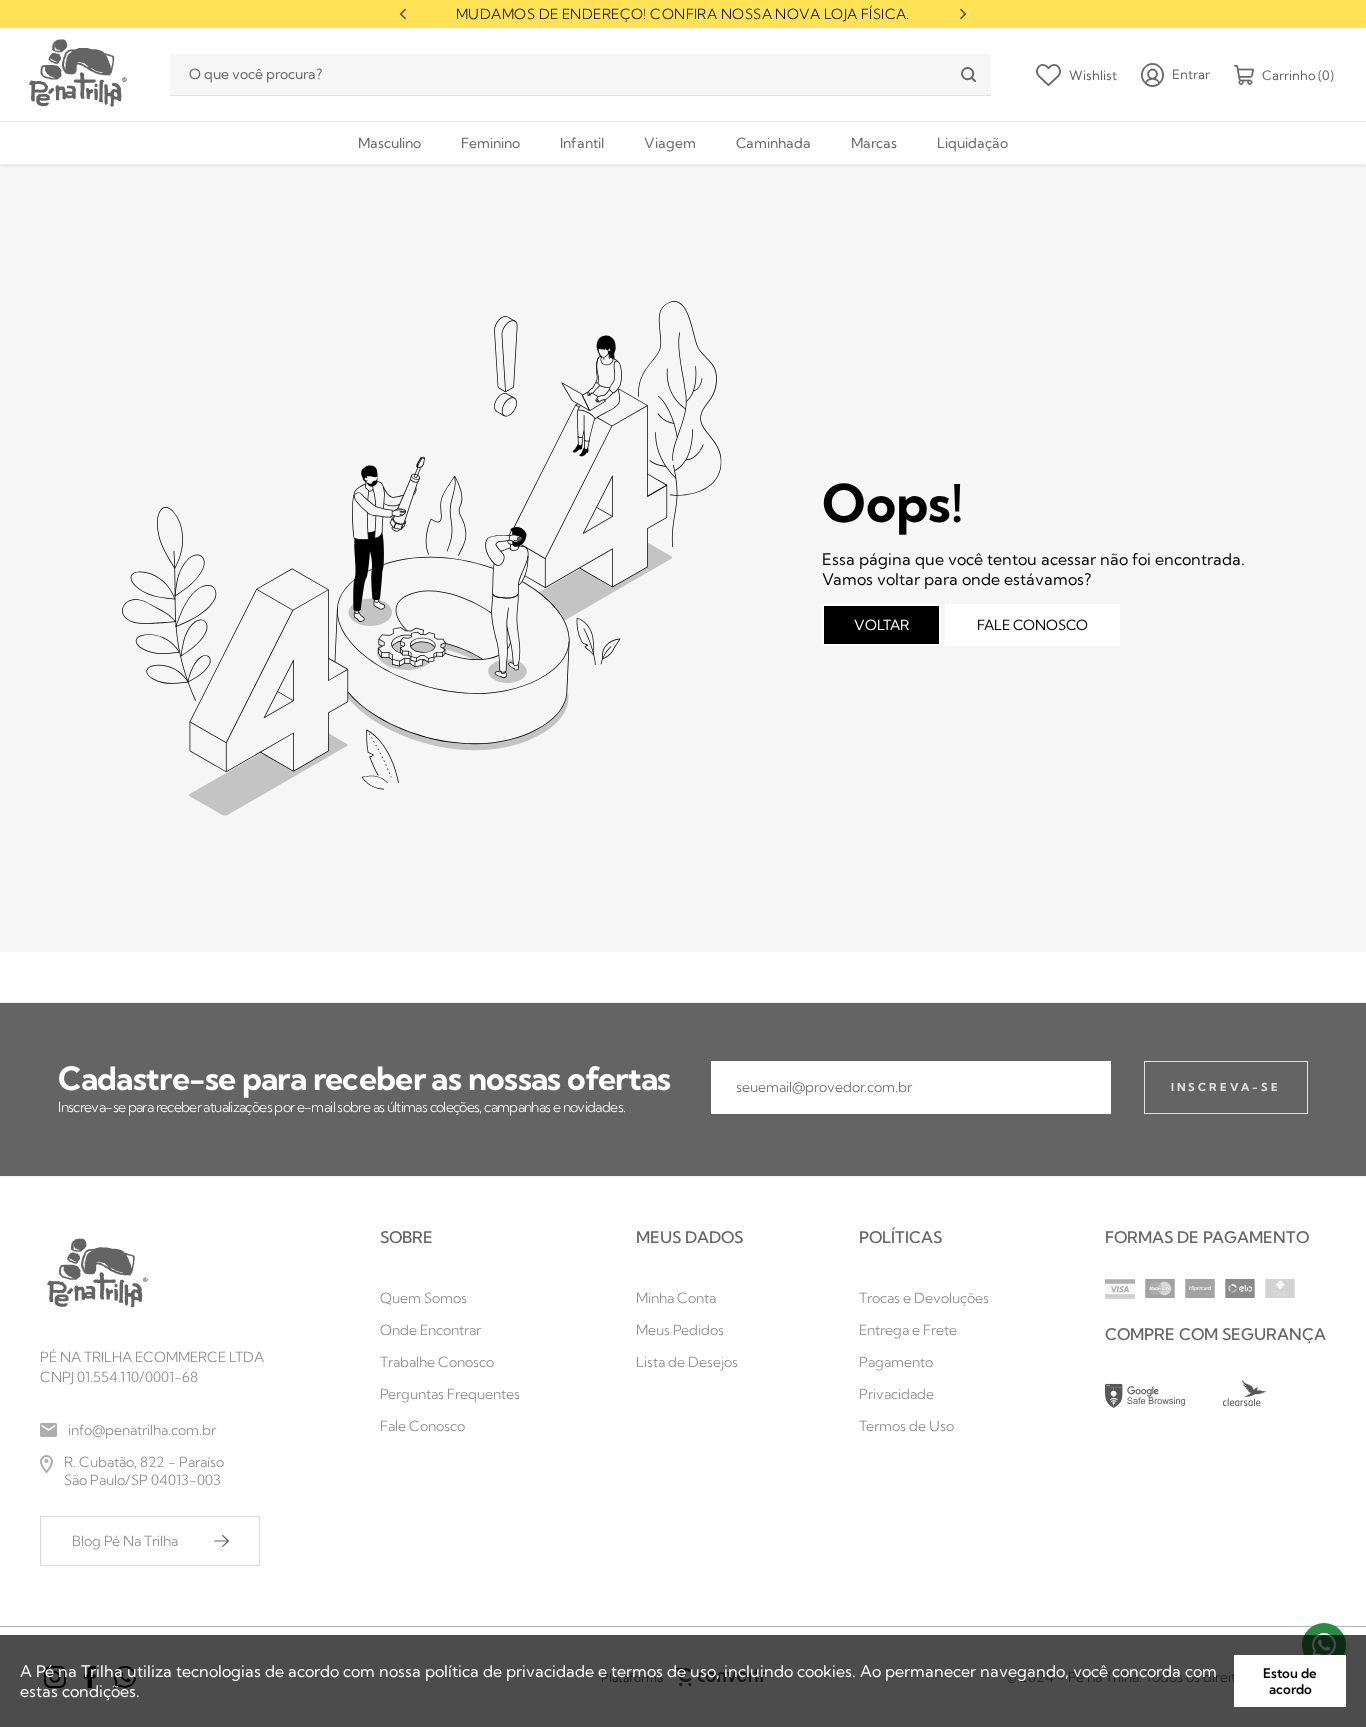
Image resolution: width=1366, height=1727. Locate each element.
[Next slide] (963, 14)
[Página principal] (76, 74)
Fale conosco (1032, 625)
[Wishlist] (1076, 75)
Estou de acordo (1290, 1681)
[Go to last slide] (403, 14)
